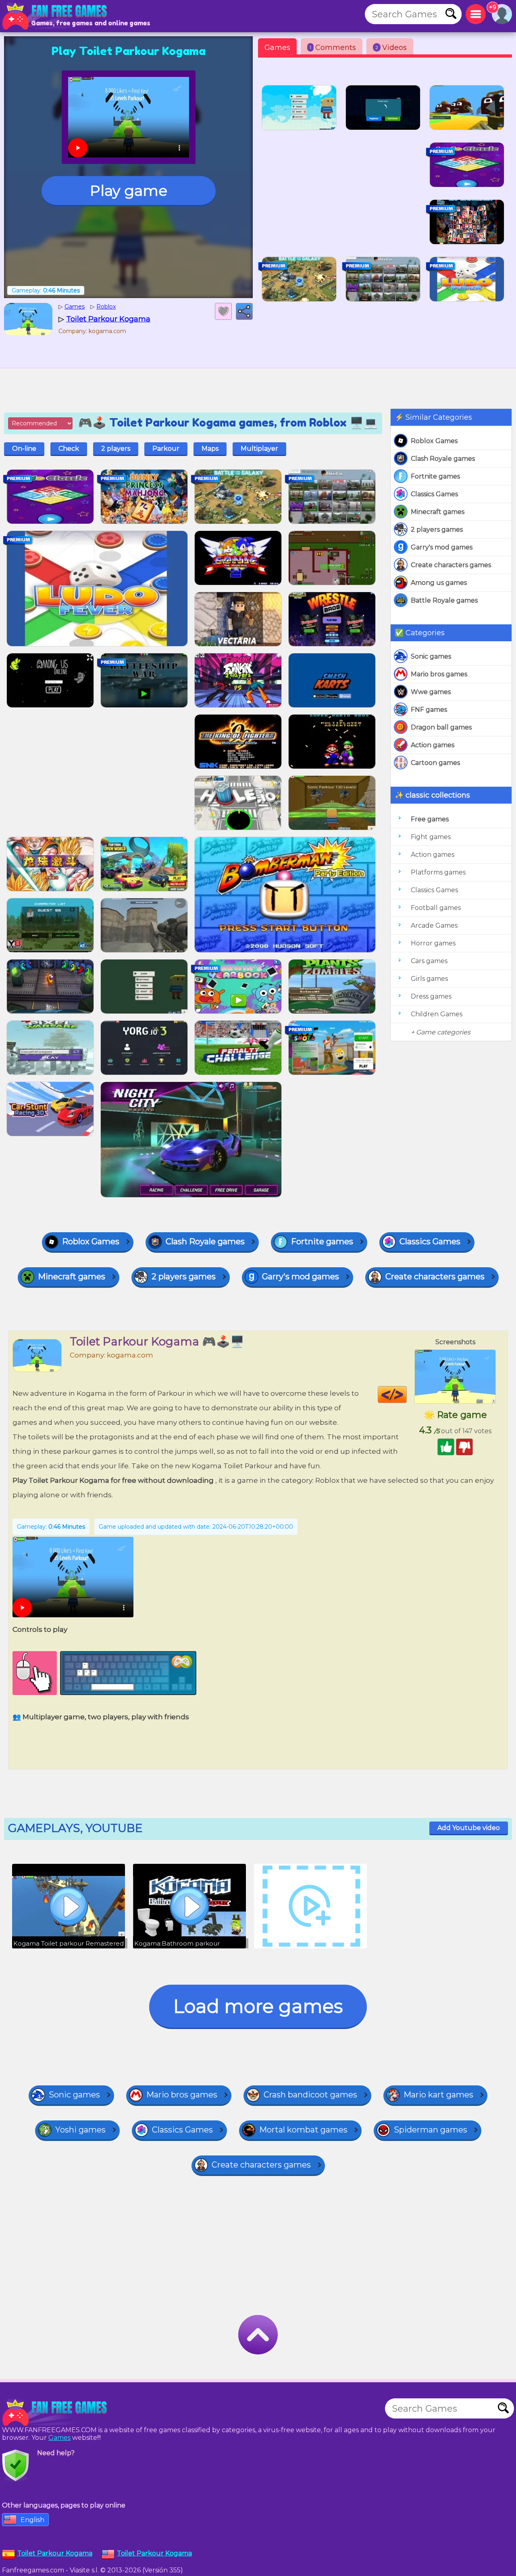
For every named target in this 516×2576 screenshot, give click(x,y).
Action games (433, 745)
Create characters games (451, 565)
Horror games (433, 943)
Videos (391, 48)
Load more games (258, 2006)
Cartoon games (435, 763)
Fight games (431, 837)
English (32, 2520)
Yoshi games (80, 2130)
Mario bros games (439, 674)
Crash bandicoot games (310, 2095)
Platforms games (438, 872)
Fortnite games (435, 476)
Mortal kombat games (303, 2130)
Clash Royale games (443, 459)
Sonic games (431, 656)
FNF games (429, 710)
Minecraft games (438, 512)
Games (277, 48)
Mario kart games (438, 2095)
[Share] (244, 311)
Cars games (429, 961)
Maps (210, 449)
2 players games (437, 529)
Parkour (166, 449)
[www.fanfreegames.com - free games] (56, 2412)
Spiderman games (431, 2130)
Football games (436, 908)
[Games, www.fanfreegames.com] (56, 16)
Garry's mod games (442, 547)
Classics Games (434, 494)
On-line (24, 449)
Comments (333, 48)
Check (69, 449)
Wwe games (431, 692)
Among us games (439, 583)
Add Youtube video (469, 1828)
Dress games (431, 996)
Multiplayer (259, 449)
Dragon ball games (441, 727)
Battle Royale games (444, 600)
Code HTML (407, 1395)
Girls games (429, 979)
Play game (129, 191)
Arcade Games (434, 925)
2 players (116, 449)
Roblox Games (434, 441)
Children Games (437, 1014)
